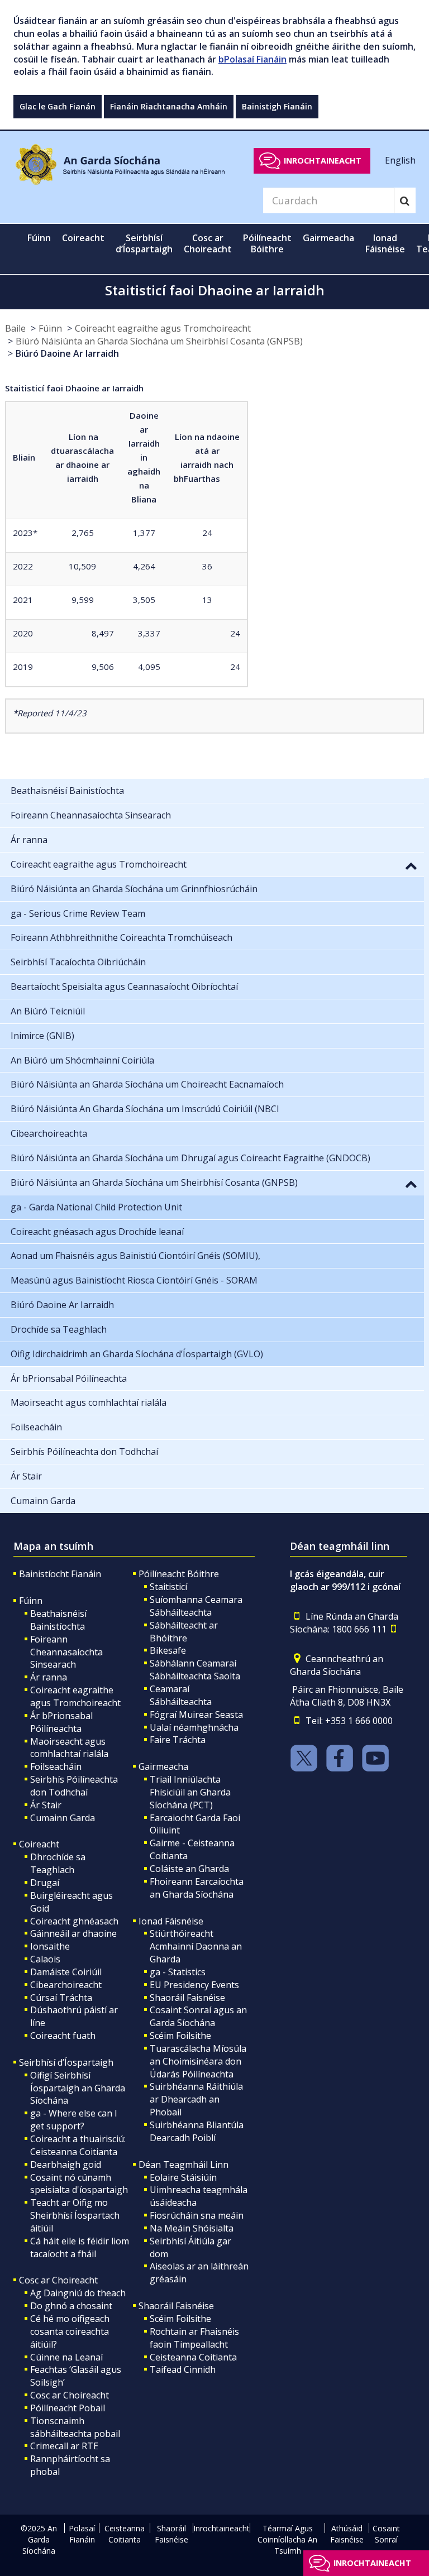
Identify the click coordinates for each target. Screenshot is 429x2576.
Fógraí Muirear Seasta (196, 1715)
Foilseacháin (56, 1766)
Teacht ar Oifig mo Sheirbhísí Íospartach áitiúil (75, 2215)
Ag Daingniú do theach (78, 2293)
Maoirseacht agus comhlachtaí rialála (69, 1748)
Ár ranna (49, 1677)
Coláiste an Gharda (189, 1869)
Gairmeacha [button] (328, 238)
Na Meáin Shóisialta (192, 2228)
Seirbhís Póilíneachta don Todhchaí (74, 1786)
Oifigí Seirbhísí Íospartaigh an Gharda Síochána (78, 2088)
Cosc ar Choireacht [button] (208, 243)
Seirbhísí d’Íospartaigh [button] (144, 243)
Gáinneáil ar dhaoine (73, 1933)
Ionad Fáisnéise (171, 1921)
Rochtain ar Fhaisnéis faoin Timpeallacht (194, 2338)
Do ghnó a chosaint (71, 2306)
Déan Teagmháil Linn (183, 2165)
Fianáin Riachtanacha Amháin (169, 106)
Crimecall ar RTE (64, 2446)
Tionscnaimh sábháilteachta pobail (75, 2427)
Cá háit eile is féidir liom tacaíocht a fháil (80, 2247)
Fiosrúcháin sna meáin (197, 2215)
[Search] (405, 200)
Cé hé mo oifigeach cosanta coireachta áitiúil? (70, 2331)
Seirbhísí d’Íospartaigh (66, 2062)
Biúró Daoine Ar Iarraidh (67, 353)
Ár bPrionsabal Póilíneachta (61, 1722)
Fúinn (50, 328)
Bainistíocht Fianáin (60, 1574)
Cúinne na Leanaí (66, 2357)
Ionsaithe (50, 1946)
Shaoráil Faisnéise (187, 1998)
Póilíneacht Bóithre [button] (267, 243)
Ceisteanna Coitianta (193, 2357)
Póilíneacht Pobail (68, 2408)
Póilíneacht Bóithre (179, 1574)
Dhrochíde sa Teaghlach (58, 1863)
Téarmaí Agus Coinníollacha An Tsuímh (287, 2539)
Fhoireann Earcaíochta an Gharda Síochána (197, 1888)
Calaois (45, 1959)
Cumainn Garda (63, 1818)
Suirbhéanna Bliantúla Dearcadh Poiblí (197, 2131)
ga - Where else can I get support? (74, 2120)
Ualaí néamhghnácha (194, 1727)
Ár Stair (46, 1805)
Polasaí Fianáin (82, 2534)
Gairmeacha (163, 1766)
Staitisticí (168, 1587)
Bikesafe (168, 1650)
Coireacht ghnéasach (74, 1921)
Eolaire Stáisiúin (183, 2177)
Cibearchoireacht (66, 1985)
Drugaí (45, 1883)
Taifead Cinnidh (183, 2369)
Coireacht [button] (83, 238)
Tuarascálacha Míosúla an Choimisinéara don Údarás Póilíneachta (198, 2061)
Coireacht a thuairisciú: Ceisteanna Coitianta (78, 2145)
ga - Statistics (178, 1972)
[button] (411, 865)
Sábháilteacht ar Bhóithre (184, 1632)
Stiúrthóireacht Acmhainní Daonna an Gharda (196, 1946)
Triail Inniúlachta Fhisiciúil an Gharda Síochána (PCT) (190, 1792)
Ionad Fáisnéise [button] (385, 243)
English (400, 160)
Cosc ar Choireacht (58, 2280)
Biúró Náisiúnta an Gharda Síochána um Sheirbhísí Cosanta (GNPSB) (159, 341)
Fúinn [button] (39, 238)
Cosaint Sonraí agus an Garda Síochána (198, 2016)
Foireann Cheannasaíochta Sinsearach (66, 1652)
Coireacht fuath (63, 2036)
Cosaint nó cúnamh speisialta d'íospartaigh (79, 2184)
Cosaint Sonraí (386, 2534)
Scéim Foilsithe (180, 2036)
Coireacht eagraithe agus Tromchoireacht (163, 328)
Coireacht (39, 1844)
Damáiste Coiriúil (66, 1972)
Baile (15, 328)
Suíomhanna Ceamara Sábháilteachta (196, 1606)
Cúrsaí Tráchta (61, 1998)
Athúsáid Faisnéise (347, 2534)
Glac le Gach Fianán (58, 106)
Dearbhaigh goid (66, 2165)
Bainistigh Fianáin (277, 106)
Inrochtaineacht (323, 161)
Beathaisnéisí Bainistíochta (58, 1620)
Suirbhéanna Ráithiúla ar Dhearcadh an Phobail (196, 2099)
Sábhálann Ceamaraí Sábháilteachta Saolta (195, 1670)
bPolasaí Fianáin (252, 59)
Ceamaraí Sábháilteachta (181, 1695)
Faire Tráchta (178, 1740)
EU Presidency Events (194, 1985)
